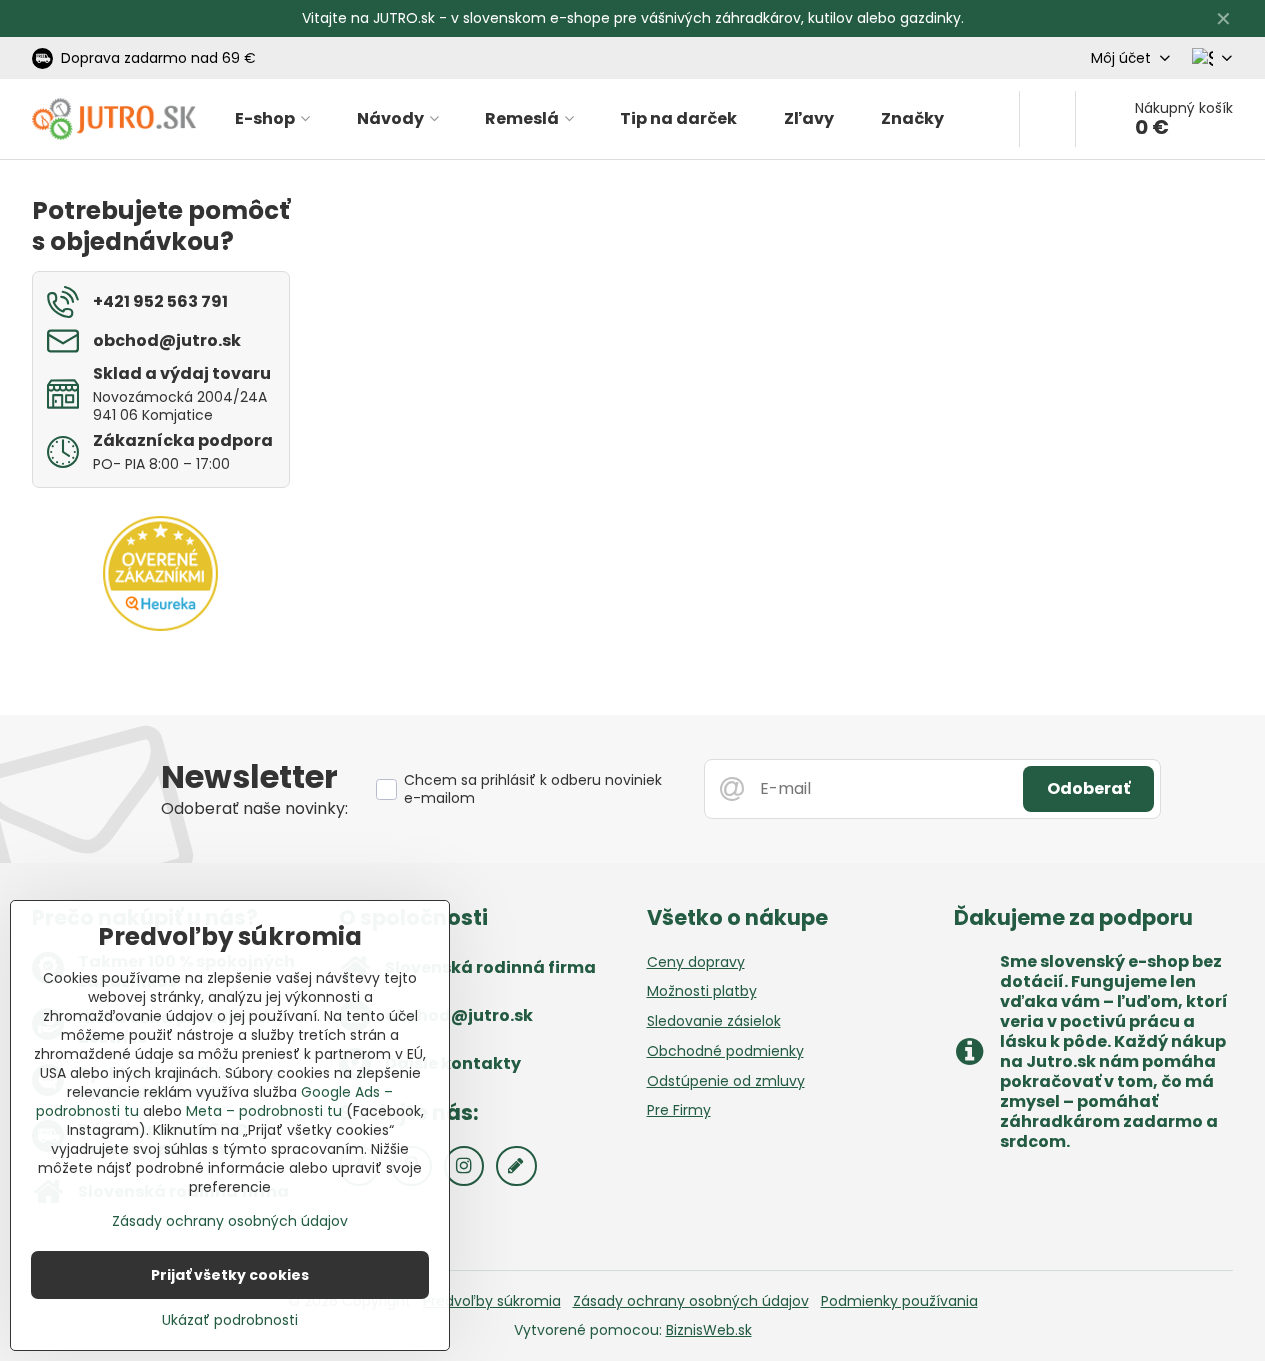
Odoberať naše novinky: (254, 808)
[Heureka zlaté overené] (160, 626)
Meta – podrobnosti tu (264, 1111)
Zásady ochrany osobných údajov (691, 1301)
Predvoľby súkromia (492, 1301)
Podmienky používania (899, 1301)
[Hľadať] (1047, 119)
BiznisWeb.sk (709, 1330)
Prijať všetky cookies (230, 1275)
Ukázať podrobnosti (230, 1320)
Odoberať (1088, 788)
